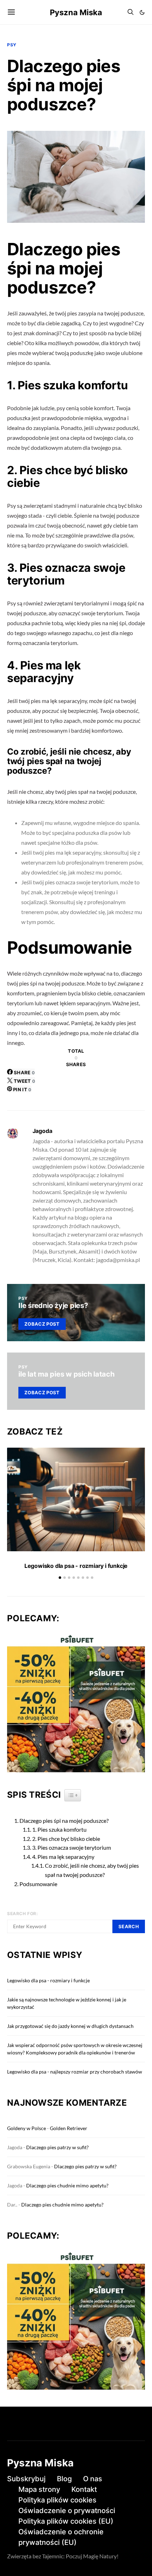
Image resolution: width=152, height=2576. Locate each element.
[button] (142, 12)
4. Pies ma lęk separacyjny (63, 1857)
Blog (64, 2479)
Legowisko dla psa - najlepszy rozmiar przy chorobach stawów (75, 2072)
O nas (93, 2479)
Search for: (23, 1914)
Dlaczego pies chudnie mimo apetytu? (67, 2185)
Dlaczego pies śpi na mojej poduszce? (64, 1821)
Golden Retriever (69, 2128)
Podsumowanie (38, 1884)
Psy (12, 45)
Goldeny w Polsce (27, 2128)
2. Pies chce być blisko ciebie (66, 1839)
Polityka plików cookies (57, 2500)
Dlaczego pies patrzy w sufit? (57, 2147)
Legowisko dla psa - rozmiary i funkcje (76, 1566)
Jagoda (42, 1131)
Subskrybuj (26, 2479)
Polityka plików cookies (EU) (66, 2521)
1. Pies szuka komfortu (59, 1829)
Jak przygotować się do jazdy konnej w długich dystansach (70, 2026)
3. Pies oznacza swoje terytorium (72, 1847)
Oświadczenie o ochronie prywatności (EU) (61, 2537)
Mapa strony (39, 2489)
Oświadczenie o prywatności (67, 2511)
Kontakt (84, 2489)
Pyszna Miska (76, 12)
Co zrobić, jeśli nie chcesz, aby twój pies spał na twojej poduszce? (92, 1870)
